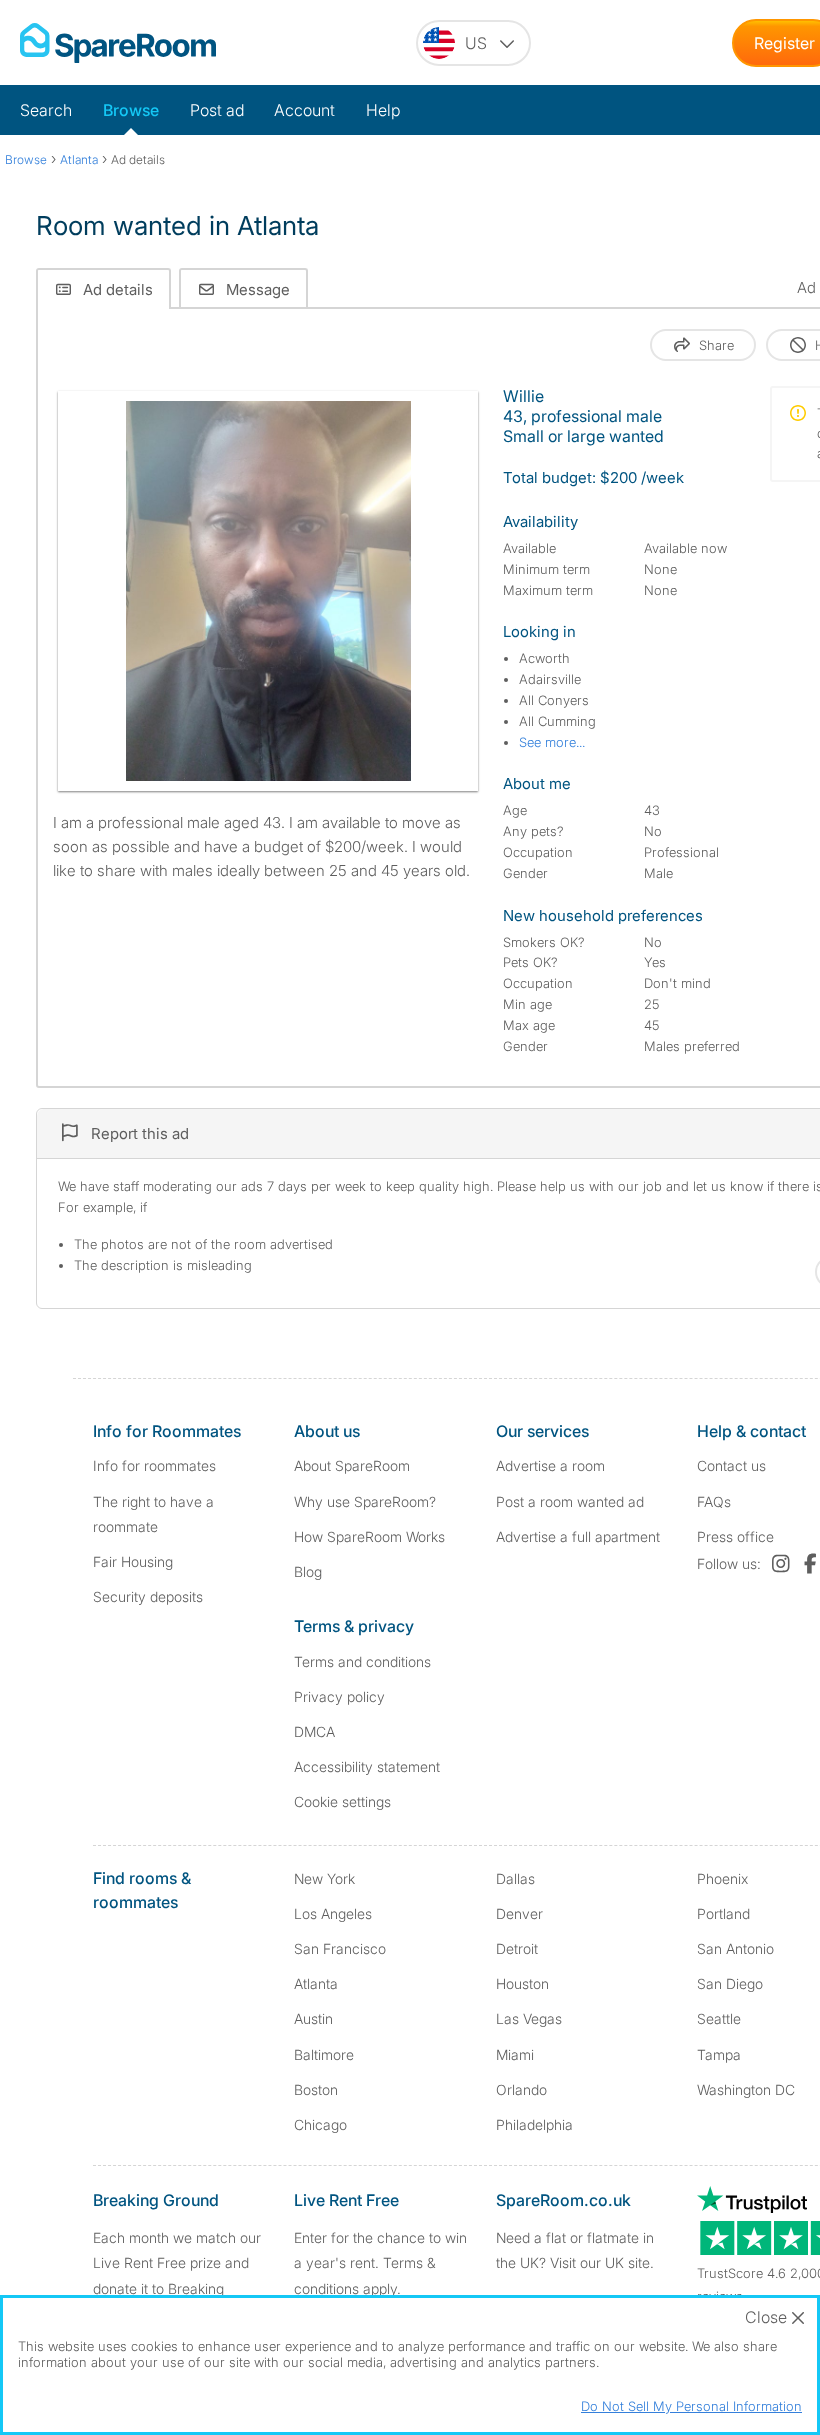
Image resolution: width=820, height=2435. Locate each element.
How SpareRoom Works (369, 1536)
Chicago (320, 2124)
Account (304, 110)
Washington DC (746, 2089)
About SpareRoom (352, 1465)
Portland (723, 1913)
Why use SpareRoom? (365, 1501)
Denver (519, 1913)
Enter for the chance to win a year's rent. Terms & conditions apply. (380, 2262)
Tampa (719, 2054)
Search (46, 110)
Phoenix (722, 1878)
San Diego (730, 1983)
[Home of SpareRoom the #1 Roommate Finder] (118, 43)
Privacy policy (339, 1696)
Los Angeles (333, 1913)
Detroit (517, 1948)
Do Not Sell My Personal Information (691, 2406)
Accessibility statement (367, 1766)
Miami (515, 2054)
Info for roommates (154, 1465)
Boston (316, 2089)
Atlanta (316, 1983)
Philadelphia (534, 2124)
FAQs (714, 1501)
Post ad (217, 110)
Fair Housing (133, 1561)
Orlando (521, 2089)
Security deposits (148, 1596)
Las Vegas (529, 2018)
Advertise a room (550, 1465)
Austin (313, 2018)
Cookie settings (342, 1801)
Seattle (719, 2018)
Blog (308, 1571)
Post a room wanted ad (570, 1501)
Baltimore (324, 2054)
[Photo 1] (268, 591)
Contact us (731, 1465)
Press (735, 1536)
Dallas (515, 1878)
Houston (522, 1983)
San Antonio (735, 1948)
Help (383, 110)
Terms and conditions (362, 1661)
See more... (552, 742)
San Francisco (340, 1948)
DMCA (314, 1731)
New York (324, 1878)
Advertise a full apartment (578, 1536)
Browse (131, 110)
